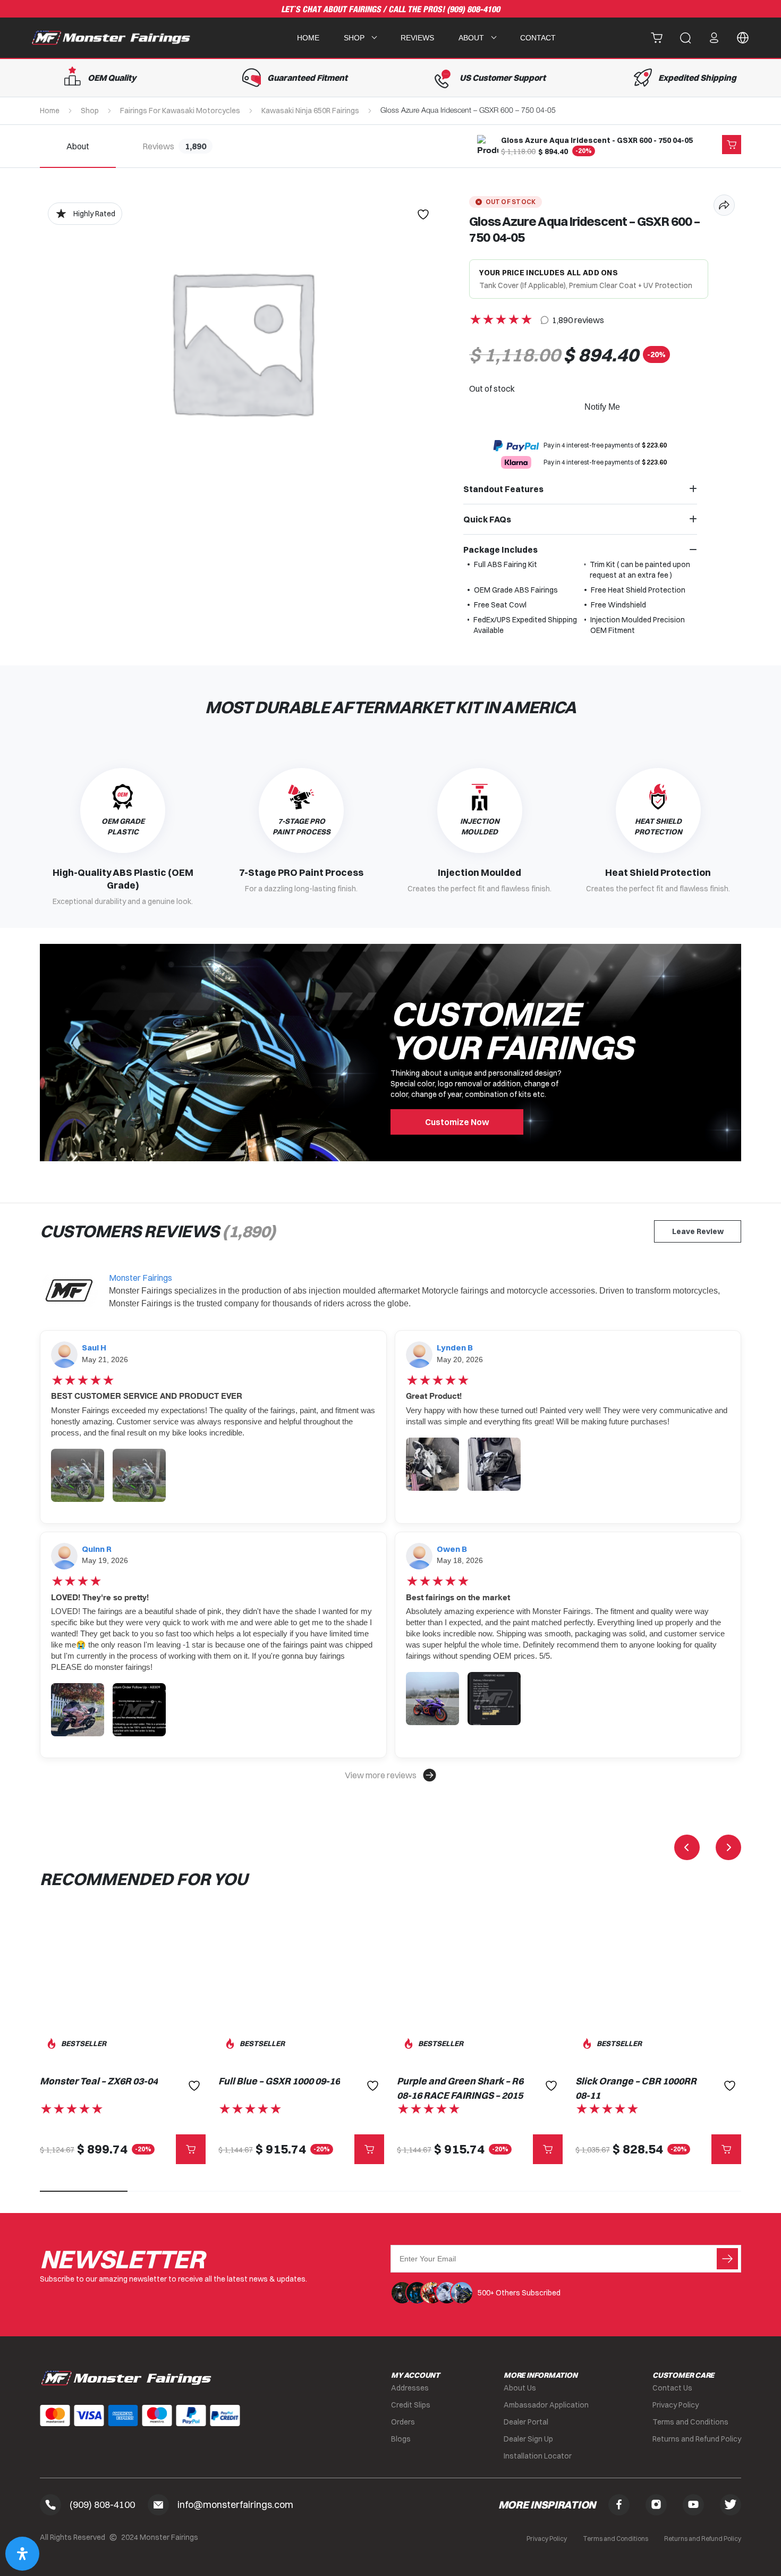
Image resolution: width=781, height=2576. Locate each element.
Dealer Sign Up (528, 2439)
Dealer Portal (526, 2422)
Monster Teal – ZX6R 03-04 (99, 2081)
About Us (520, 2388)
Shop (90, 111)
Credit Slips (411, 2405)
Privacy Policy (676, 2405)
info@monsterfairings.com (235, 2505)
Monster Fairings (141, 1278)
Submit (727, 2259)
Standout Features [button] (503, 489)
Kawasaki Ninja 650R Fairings (310, 111)
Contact (538, 38)
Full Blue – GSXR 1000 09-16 (279, 2081)
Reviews (417, 38)
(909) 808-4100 (473, 10)
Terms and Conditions (690, 2422)
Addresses (410, 2388)
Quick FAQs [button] (487, 519)
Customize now (457, 1122)
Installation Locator (538, 2456)
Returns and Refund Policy (697, 2439)
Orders (403, 2422)
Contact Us (672, 2388)
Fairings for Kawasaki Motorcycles (180, 111)
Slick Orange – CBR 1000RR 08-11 (636, 2088)
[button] (390, 1775)
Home (308, 38)
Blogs (401, 2439)
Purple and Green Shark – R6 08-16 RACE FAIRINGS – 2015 (460, 2088)
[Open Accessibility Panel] (22, 2554)
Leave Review (698, 1231)
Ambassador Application (546, 2405)
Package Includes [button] (500, 550)
